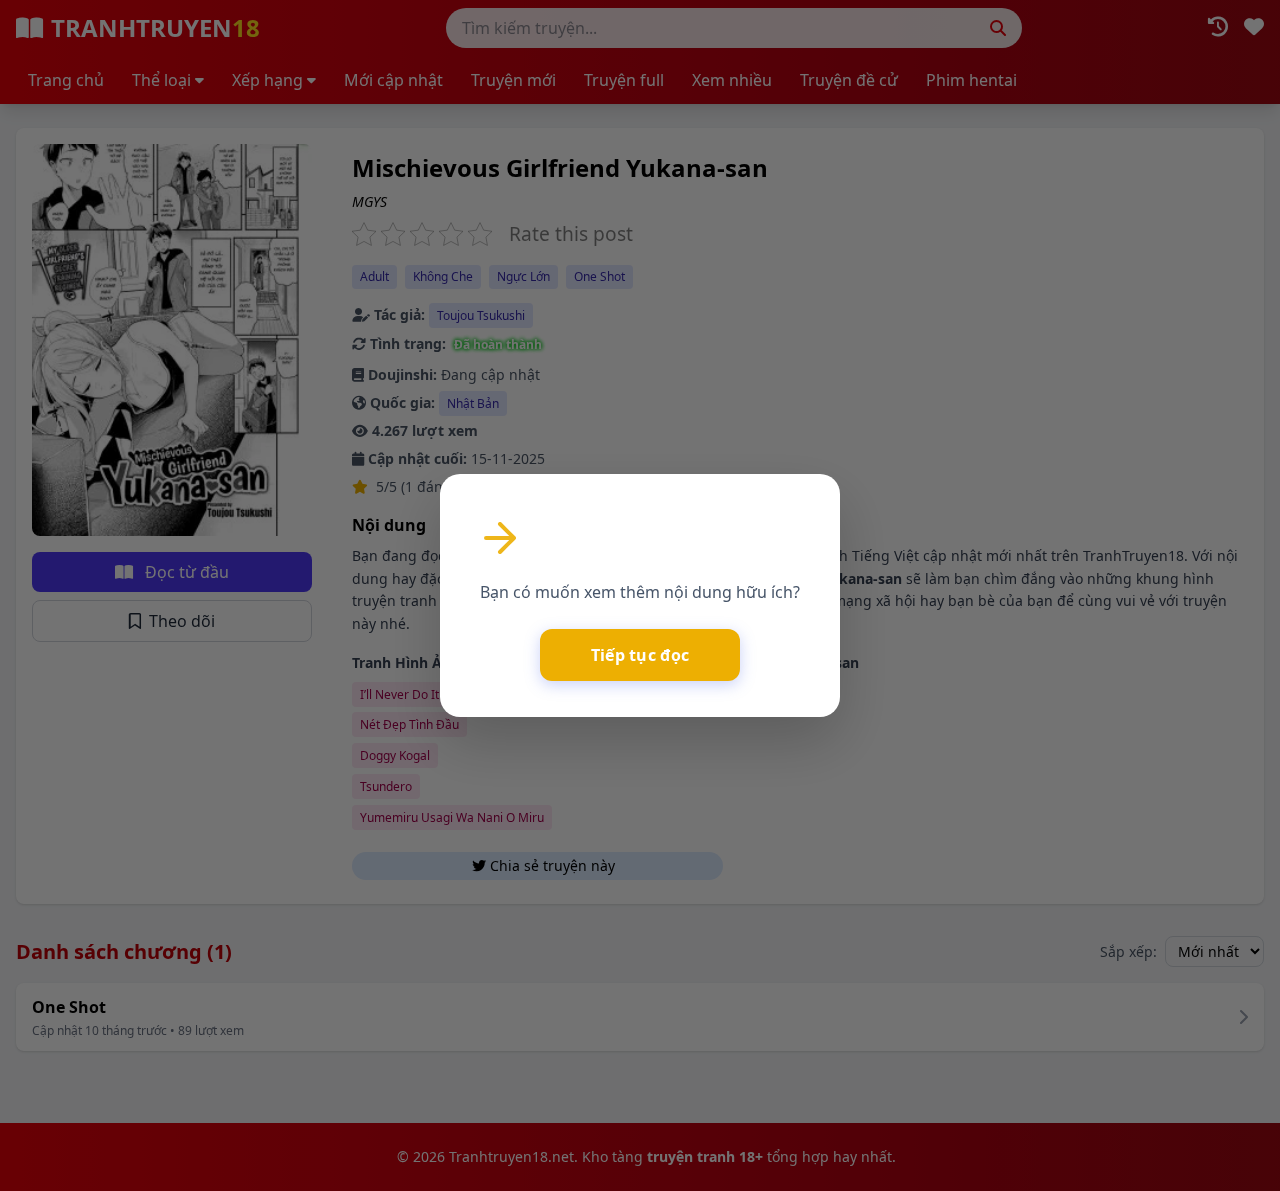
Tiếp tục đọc (640, 655)
